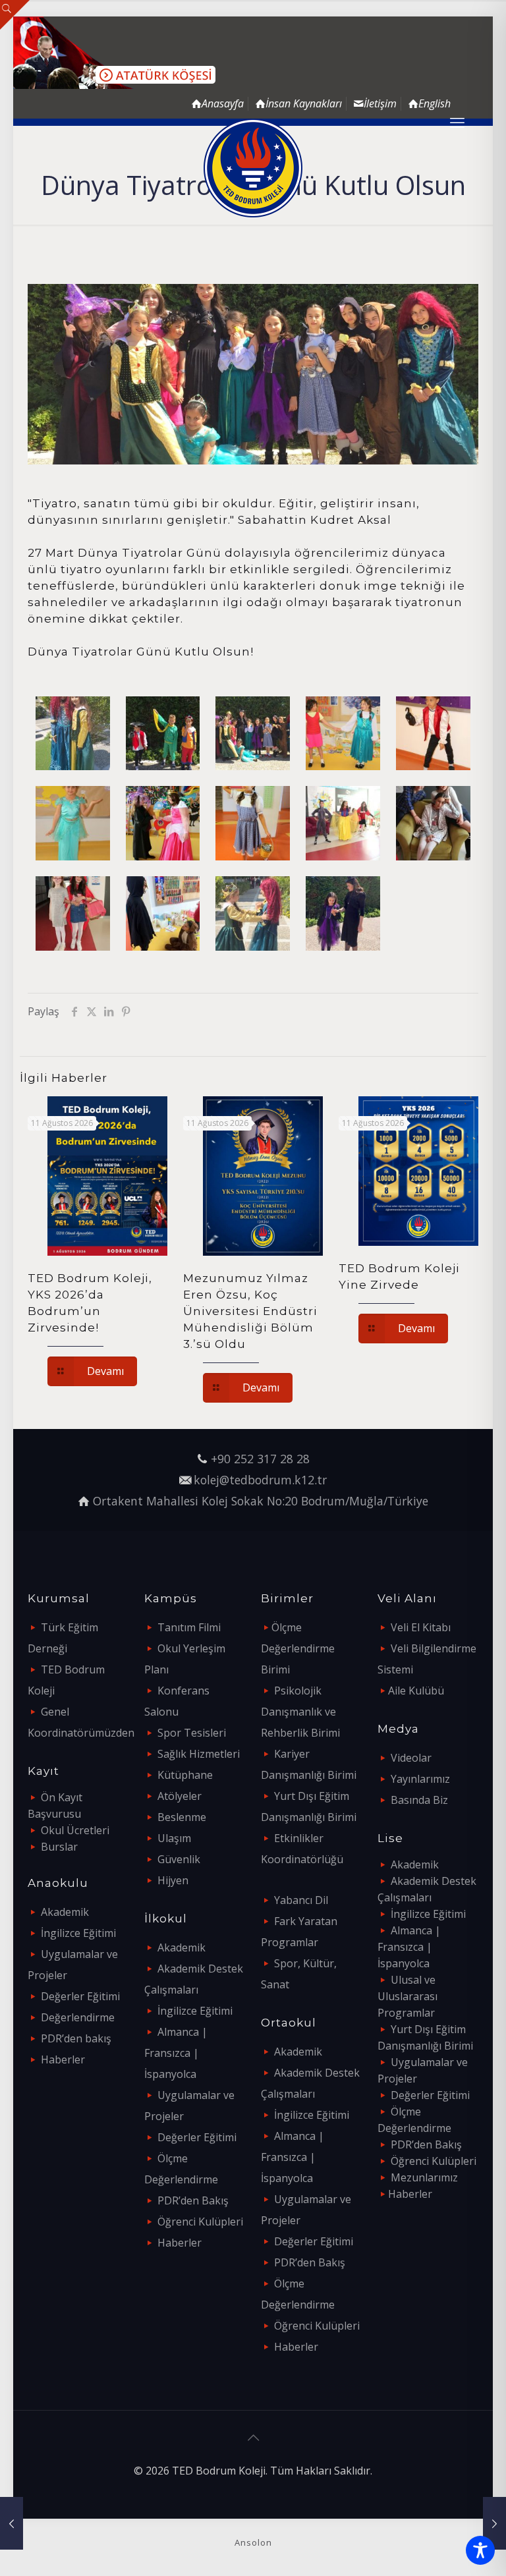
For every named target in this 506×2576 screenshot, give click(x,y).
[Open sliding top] (15, 15)
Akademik (65, 1912)
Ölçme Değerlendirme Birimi (298, 1648)
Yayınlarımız (420, 1779)
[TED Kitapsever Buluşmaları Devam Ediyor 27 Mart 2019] (494, 2523)
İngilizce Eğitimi (78, 1933)
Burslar (59, 1847)
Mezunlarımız (424, 2177)
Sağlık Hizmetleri (199, 1754)
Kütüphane (185, 1775)
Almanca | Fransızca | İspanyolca (176, 2053)
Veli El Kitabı (421, 1627)
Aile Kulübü (416, 1691)
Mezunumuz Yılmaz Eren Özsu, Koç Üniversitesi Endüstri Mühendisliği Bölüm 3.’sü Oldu (250, 1311)
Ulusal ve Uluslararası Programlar (408, 1996)
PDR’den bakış (76, 2038)
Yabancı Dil (301, 1900)
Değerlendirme (78, 2017)
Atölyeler (180, 1796)
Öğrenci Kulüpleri (200, 2222)
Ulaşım (174, 1838)
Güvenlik (179, 1859)
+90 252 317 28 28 (260, 1459)
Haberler (63, 2059)
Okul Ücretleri (75, 1830)
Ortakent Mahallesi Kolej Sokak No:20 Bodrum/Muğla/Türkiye (261, 1501)
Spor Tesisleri (192, 1733)
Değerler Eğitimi (80, 1996)
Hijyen (173, 1880)
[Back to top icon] (253, 2438)
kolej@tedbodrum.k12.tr (260, 1480)
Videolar (411, 1758)
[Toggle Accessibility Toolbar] (480, 2550)
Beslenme (182, 1817)
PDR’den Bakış (193, 2200)
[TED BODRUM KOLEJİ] (253, 168)
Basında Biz (419, 1800)
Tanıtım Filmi (189, 1627)
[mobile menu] (457, 122)
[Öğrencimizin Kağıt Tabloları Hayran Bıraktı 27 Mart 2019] (12, 2523)
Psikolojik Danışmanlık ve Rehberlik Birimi (300, 1712)
